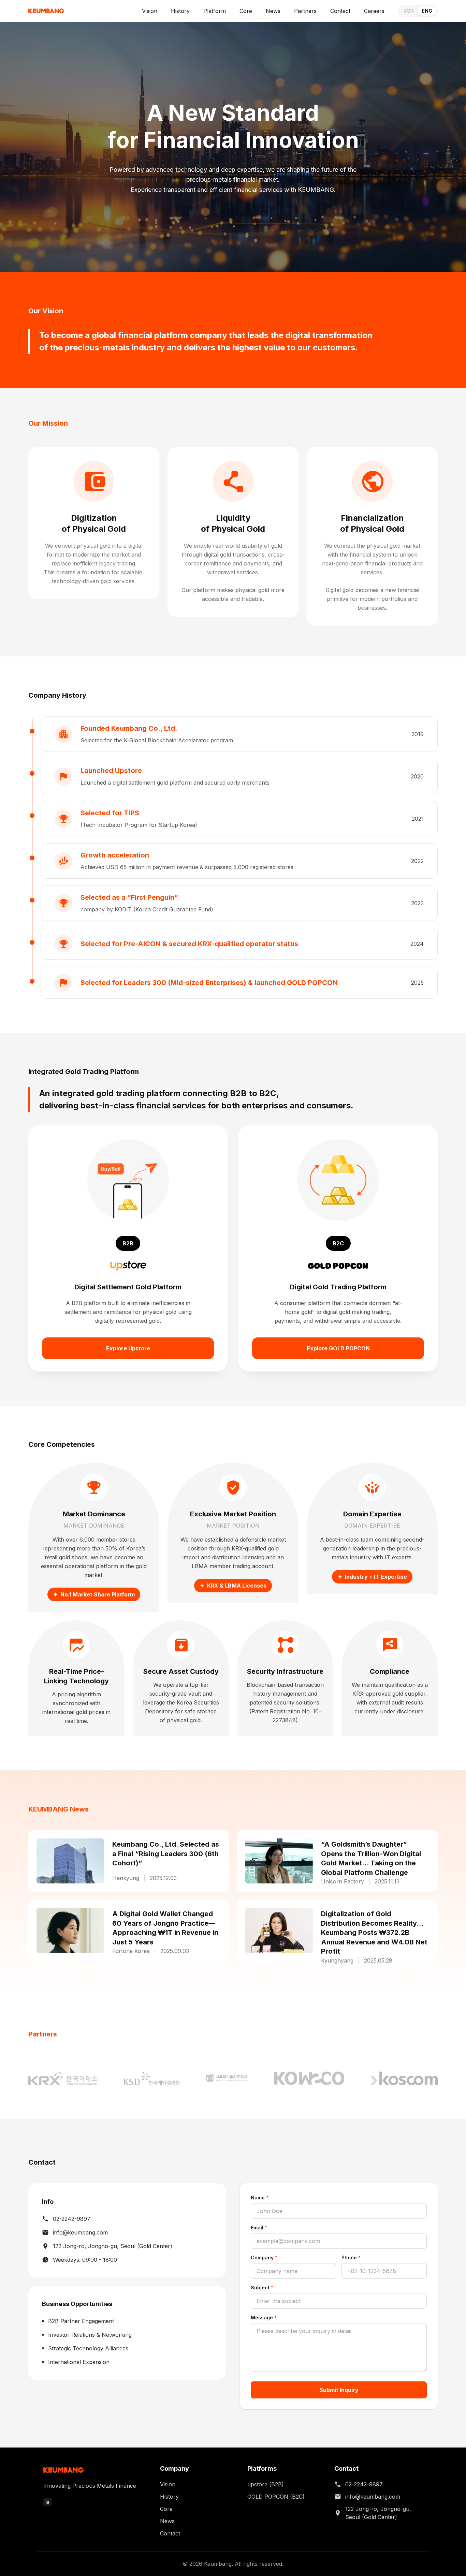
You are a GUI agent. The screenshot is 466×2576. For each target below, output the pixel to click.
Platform (215, 11)
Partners (305, 11)
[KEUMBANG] (46, 11)
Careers (374, 11)
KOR (409, 11)
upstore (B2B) (266, 2484)
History (180, 11)
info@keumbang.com (80, 2232)
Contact (340, 11)
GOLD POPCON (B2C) (276, 2497)
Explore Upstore (128, 1348)
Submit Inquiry (339, 2390)
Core (246, 11)
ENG (427, 11)
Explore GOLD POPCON (338, 1348)
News (273, 11)
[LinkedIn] (47, 2502)
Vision (150, 11)
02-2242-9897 (72, 2219)
